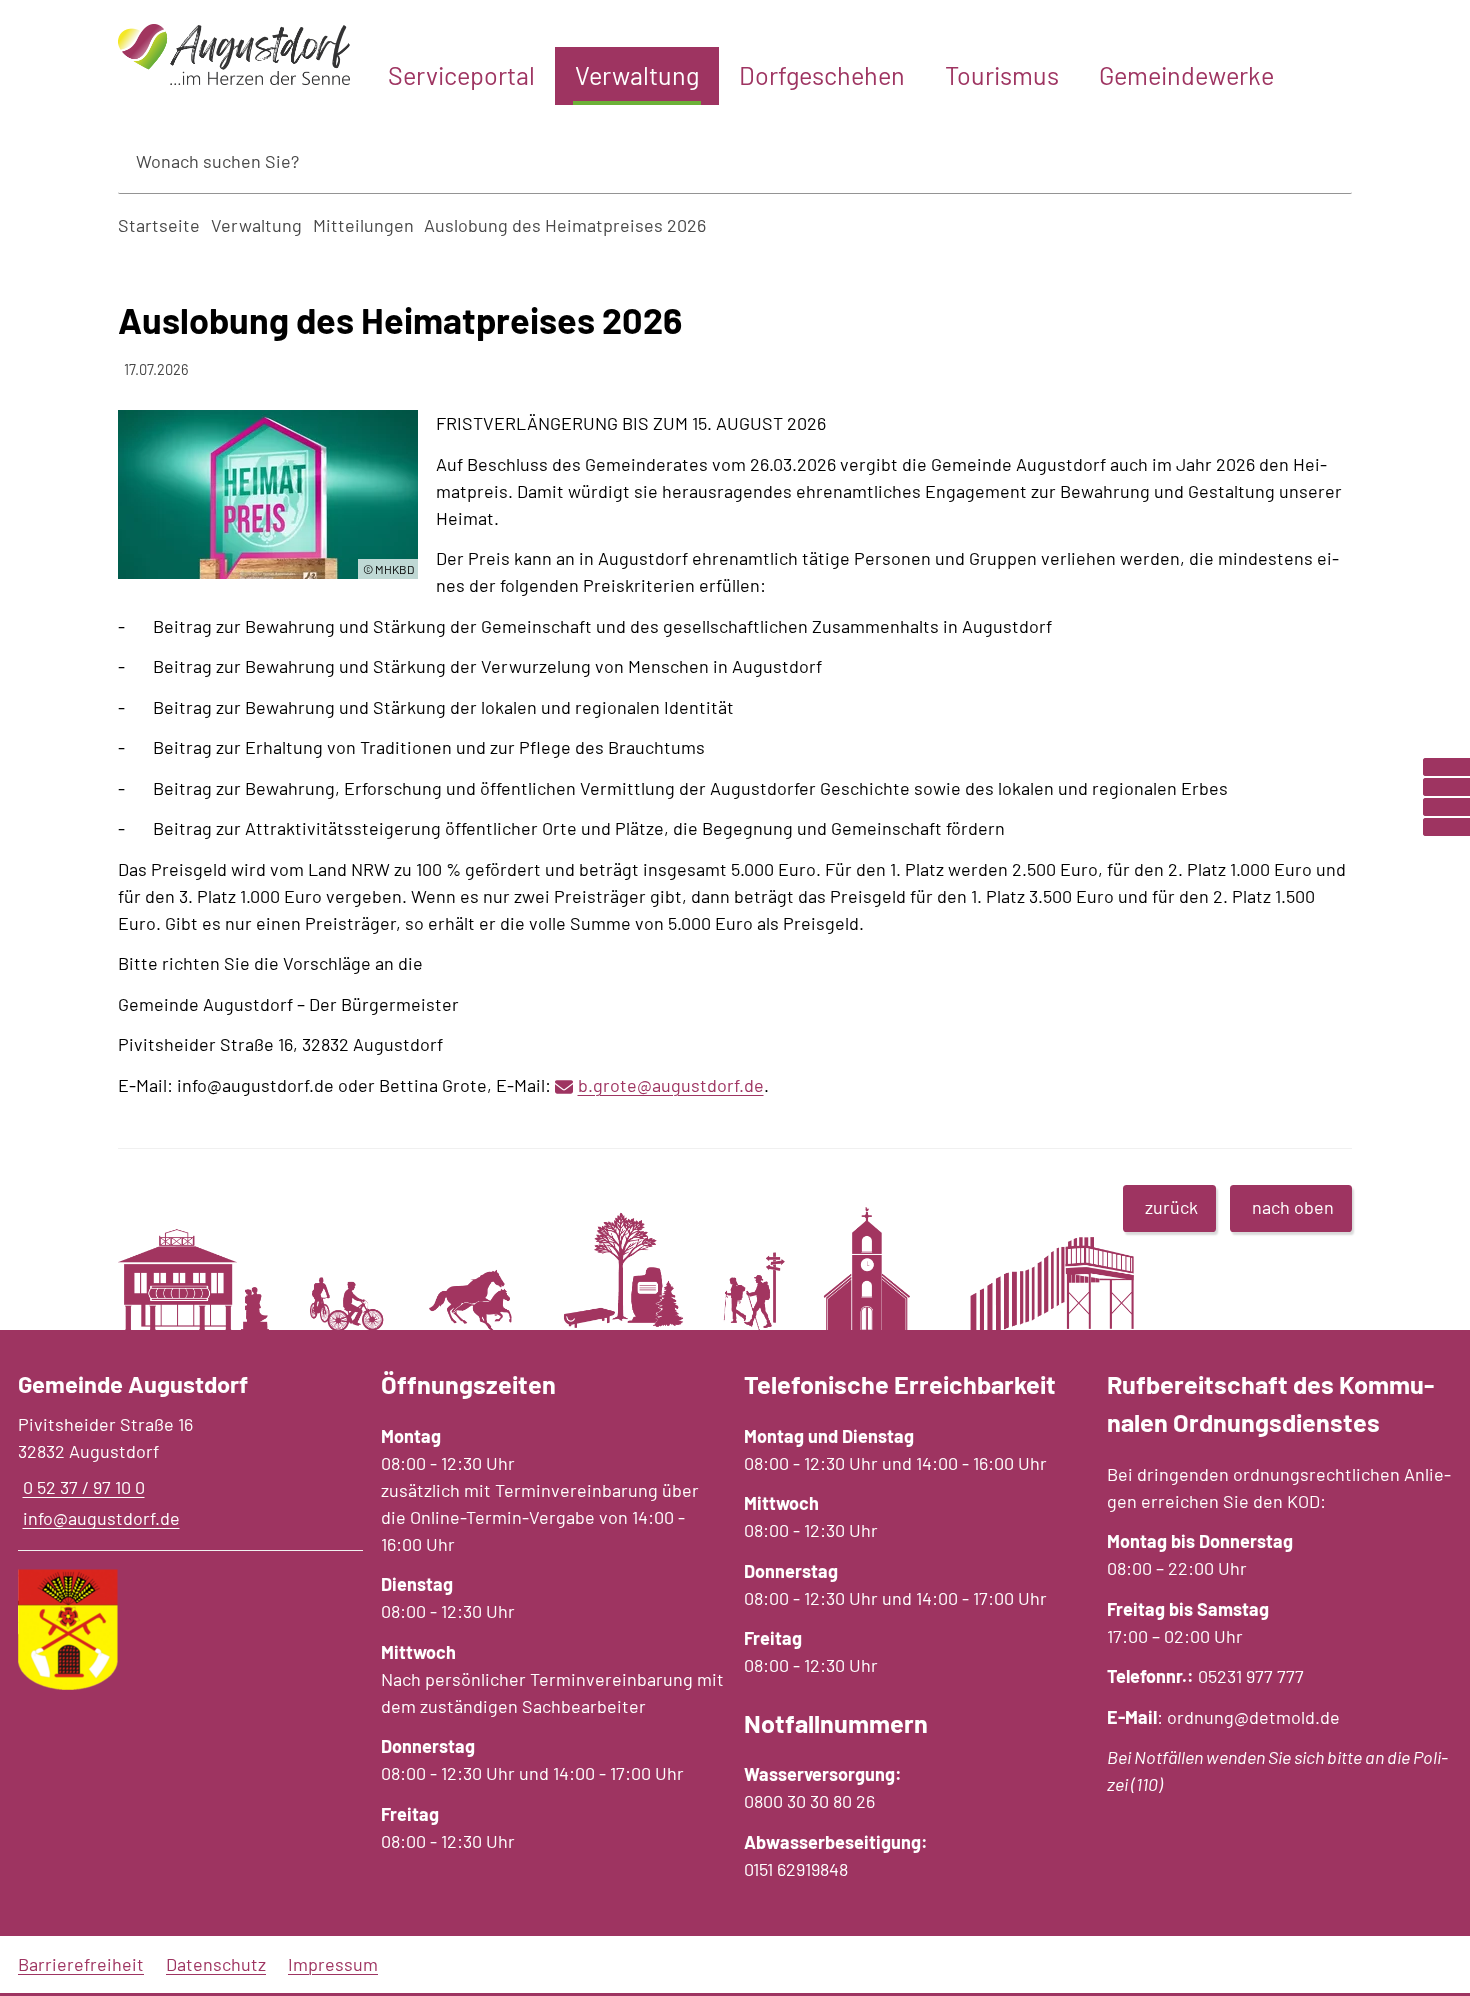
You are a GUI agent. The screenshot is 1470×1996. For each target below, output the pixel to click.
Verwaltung (637, 75)
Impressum (333, 1964)
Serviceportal (461, 75)
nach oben (1293, 1207)
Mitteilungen (363, 225)
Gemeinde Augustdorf (133, 1383)
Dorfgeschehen (822, 75)
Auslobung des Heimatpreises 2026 (565, 225)
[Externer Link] (1446, 767)
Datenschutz (216, 1964)
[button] (268, 494)
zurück (1171, 1207)
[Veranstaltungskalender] (1446, 807)
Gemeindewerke (1186, 75)
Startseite (159, 225)
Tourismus (1002, 75)
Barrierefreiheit (81, 1964)
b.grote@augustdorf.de (671, 1085)
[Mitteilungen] (1446, 787)
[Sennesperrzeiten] (1446, 827)
